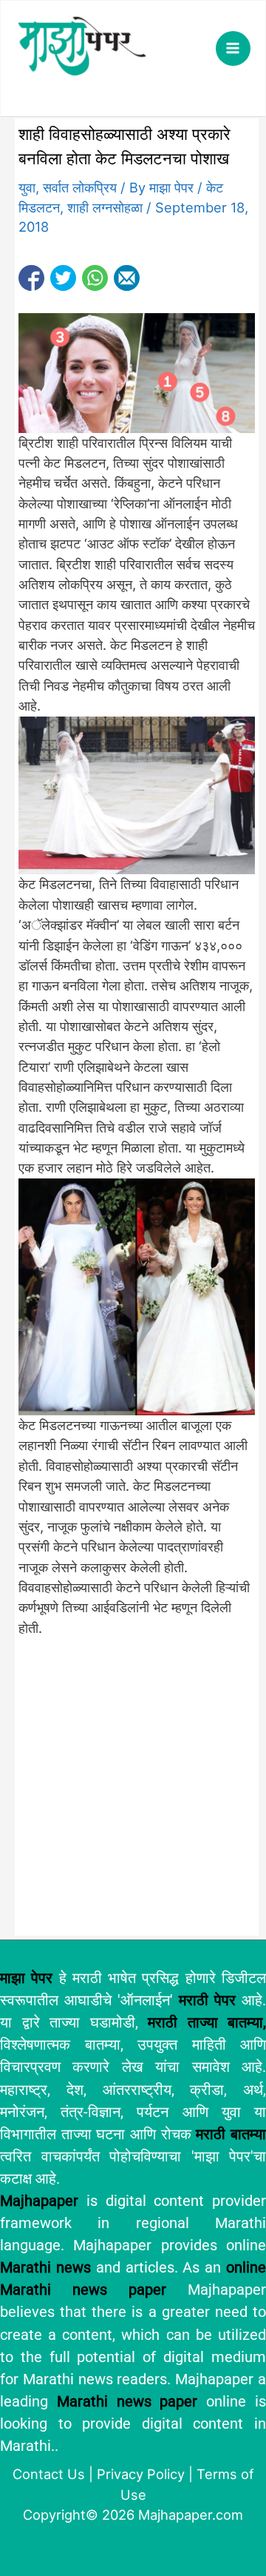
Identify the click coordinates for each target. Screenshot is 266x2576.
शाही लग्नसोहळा (105, 207)
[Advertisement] (133, 1793)
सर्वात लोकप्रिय (80, 187)
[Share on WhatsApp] (95, 278)
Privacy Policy (141, 2474)
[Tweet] (63, 278)
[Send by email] (127, 278)
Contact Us (49, 2474)
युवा (27, 187)
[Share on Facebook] (31, 278)
